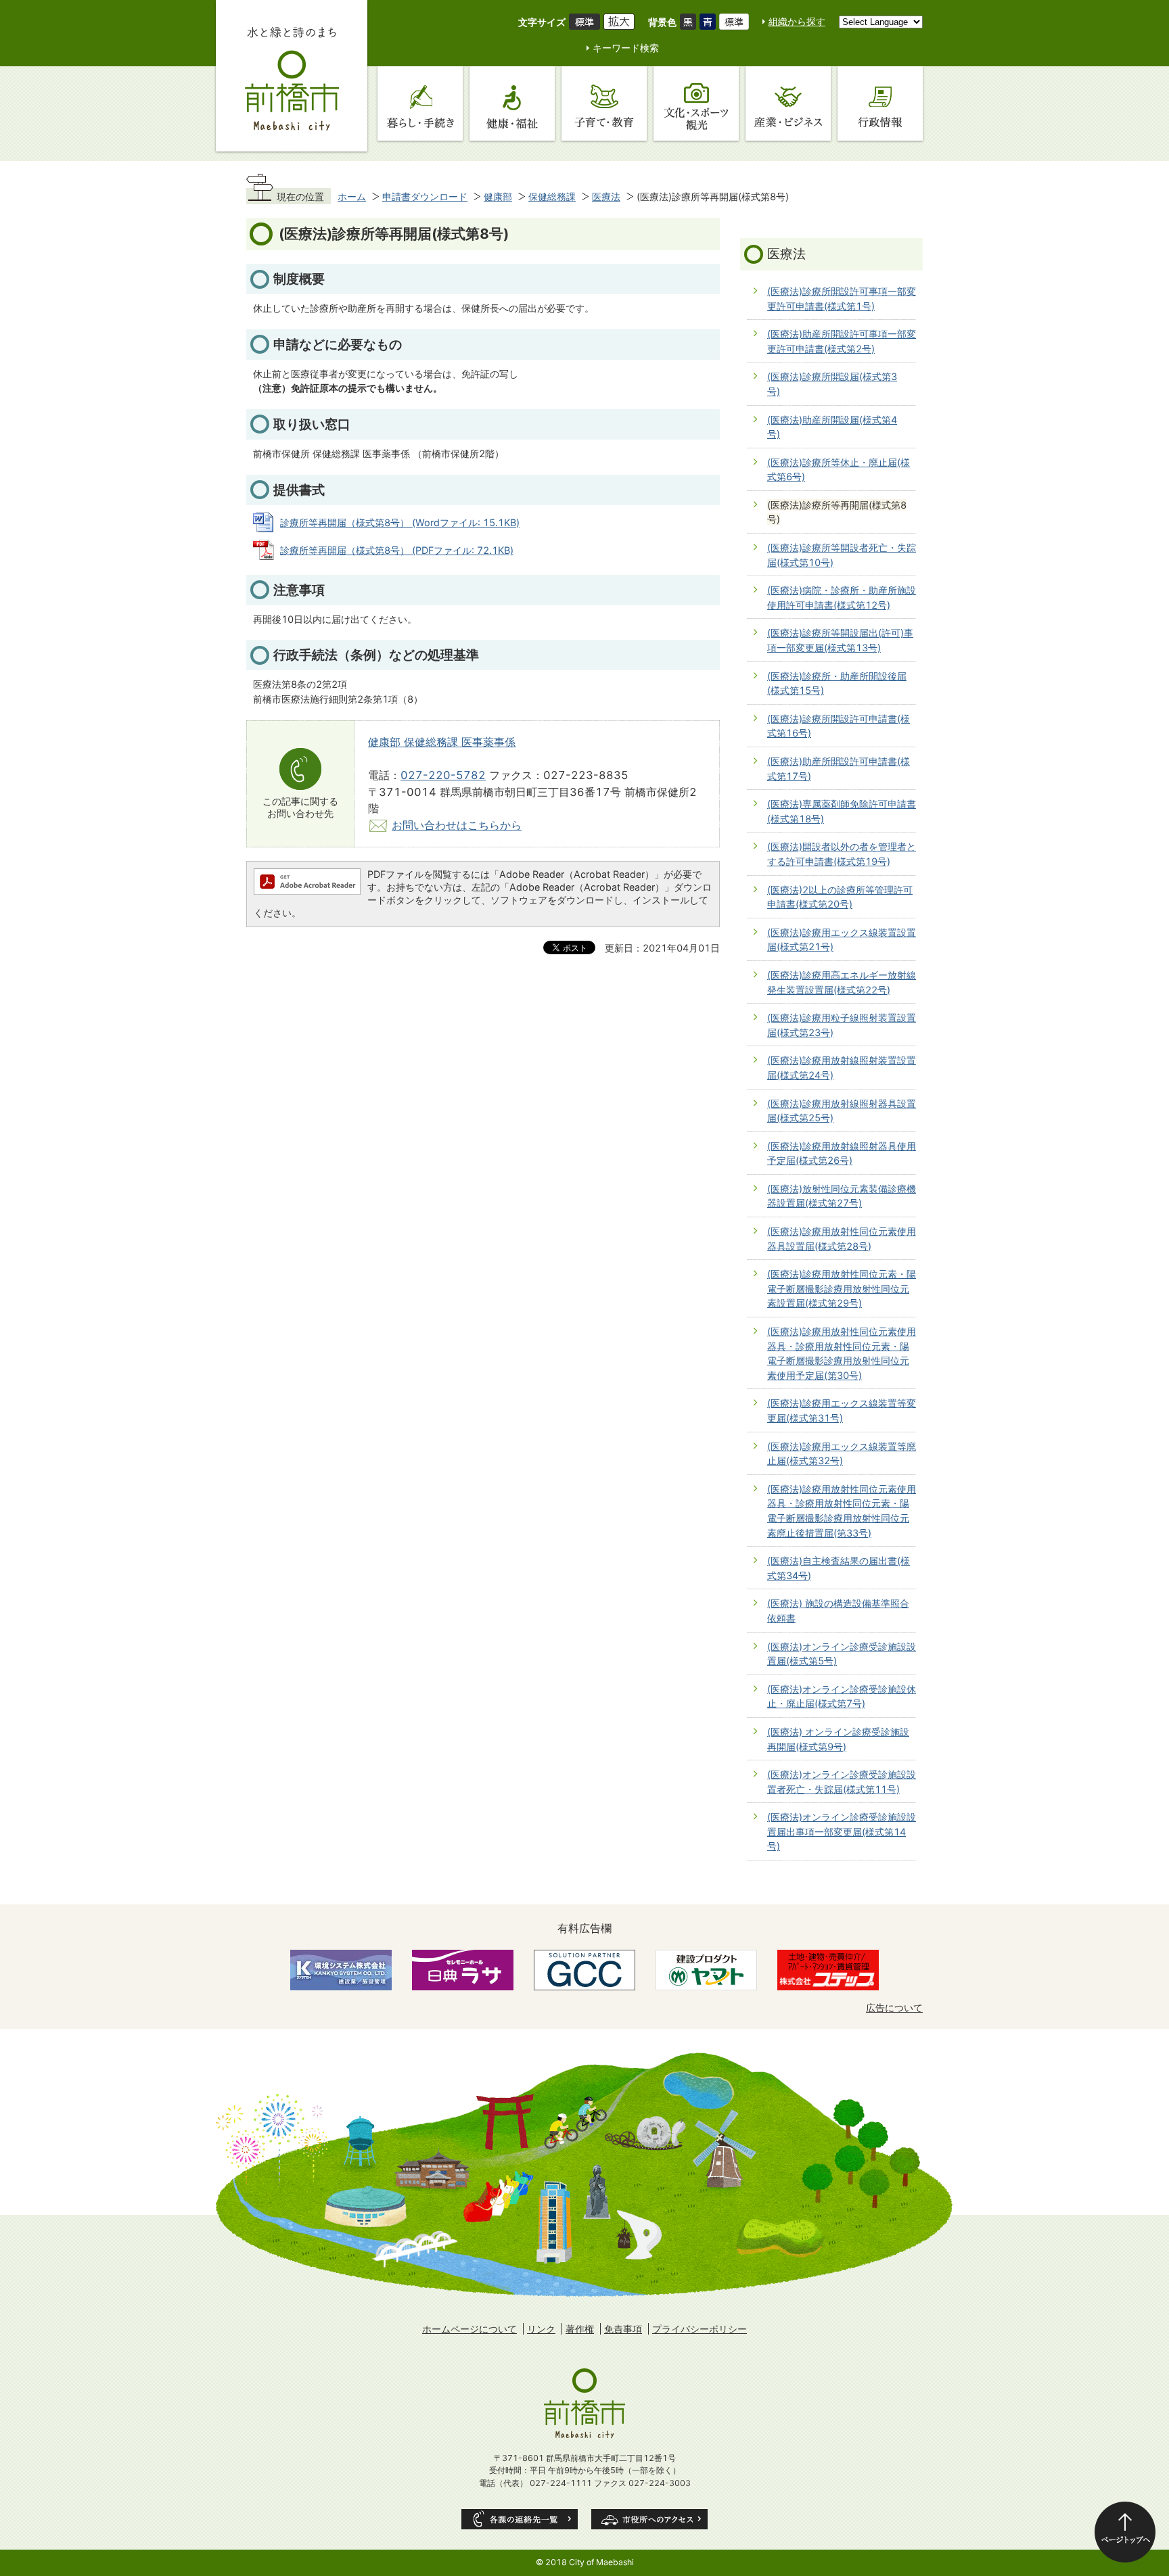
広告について (894, 2008)
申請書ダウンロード (425, 196)
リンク (541, 2329)
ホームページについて (469, 2329)
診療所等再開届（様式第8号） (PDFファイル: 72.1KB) (397, 550)
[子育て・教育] (604, 103)
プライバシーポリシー (700, 2329)
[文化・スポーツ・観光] (696, 103)
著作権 (580, 2329)
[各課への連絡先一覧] (520, 2519)
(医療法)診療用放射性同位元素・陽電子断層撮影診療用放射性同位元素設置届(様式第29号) (842, 1288)
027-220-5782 (443, 775)
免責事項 (623, 2329)
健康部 (498, 196)
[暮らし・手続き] (420, 103)
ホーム (352, 196)
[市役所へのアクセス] (649, 2519)
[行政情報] (880, 103)
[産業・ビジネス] (788, 103)
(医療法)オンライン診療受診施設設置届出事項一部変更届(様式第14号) (842, 1831)
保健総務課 (552, 196)
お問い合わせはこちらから (457, 825)
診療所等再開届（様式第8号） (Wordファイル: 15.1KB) (400, 522)
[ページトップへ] (1125, 2532)
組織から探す (797, 21)
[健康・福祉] (512, 103)
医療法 (606, 196)
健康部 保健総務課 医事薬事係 (442, 742)
